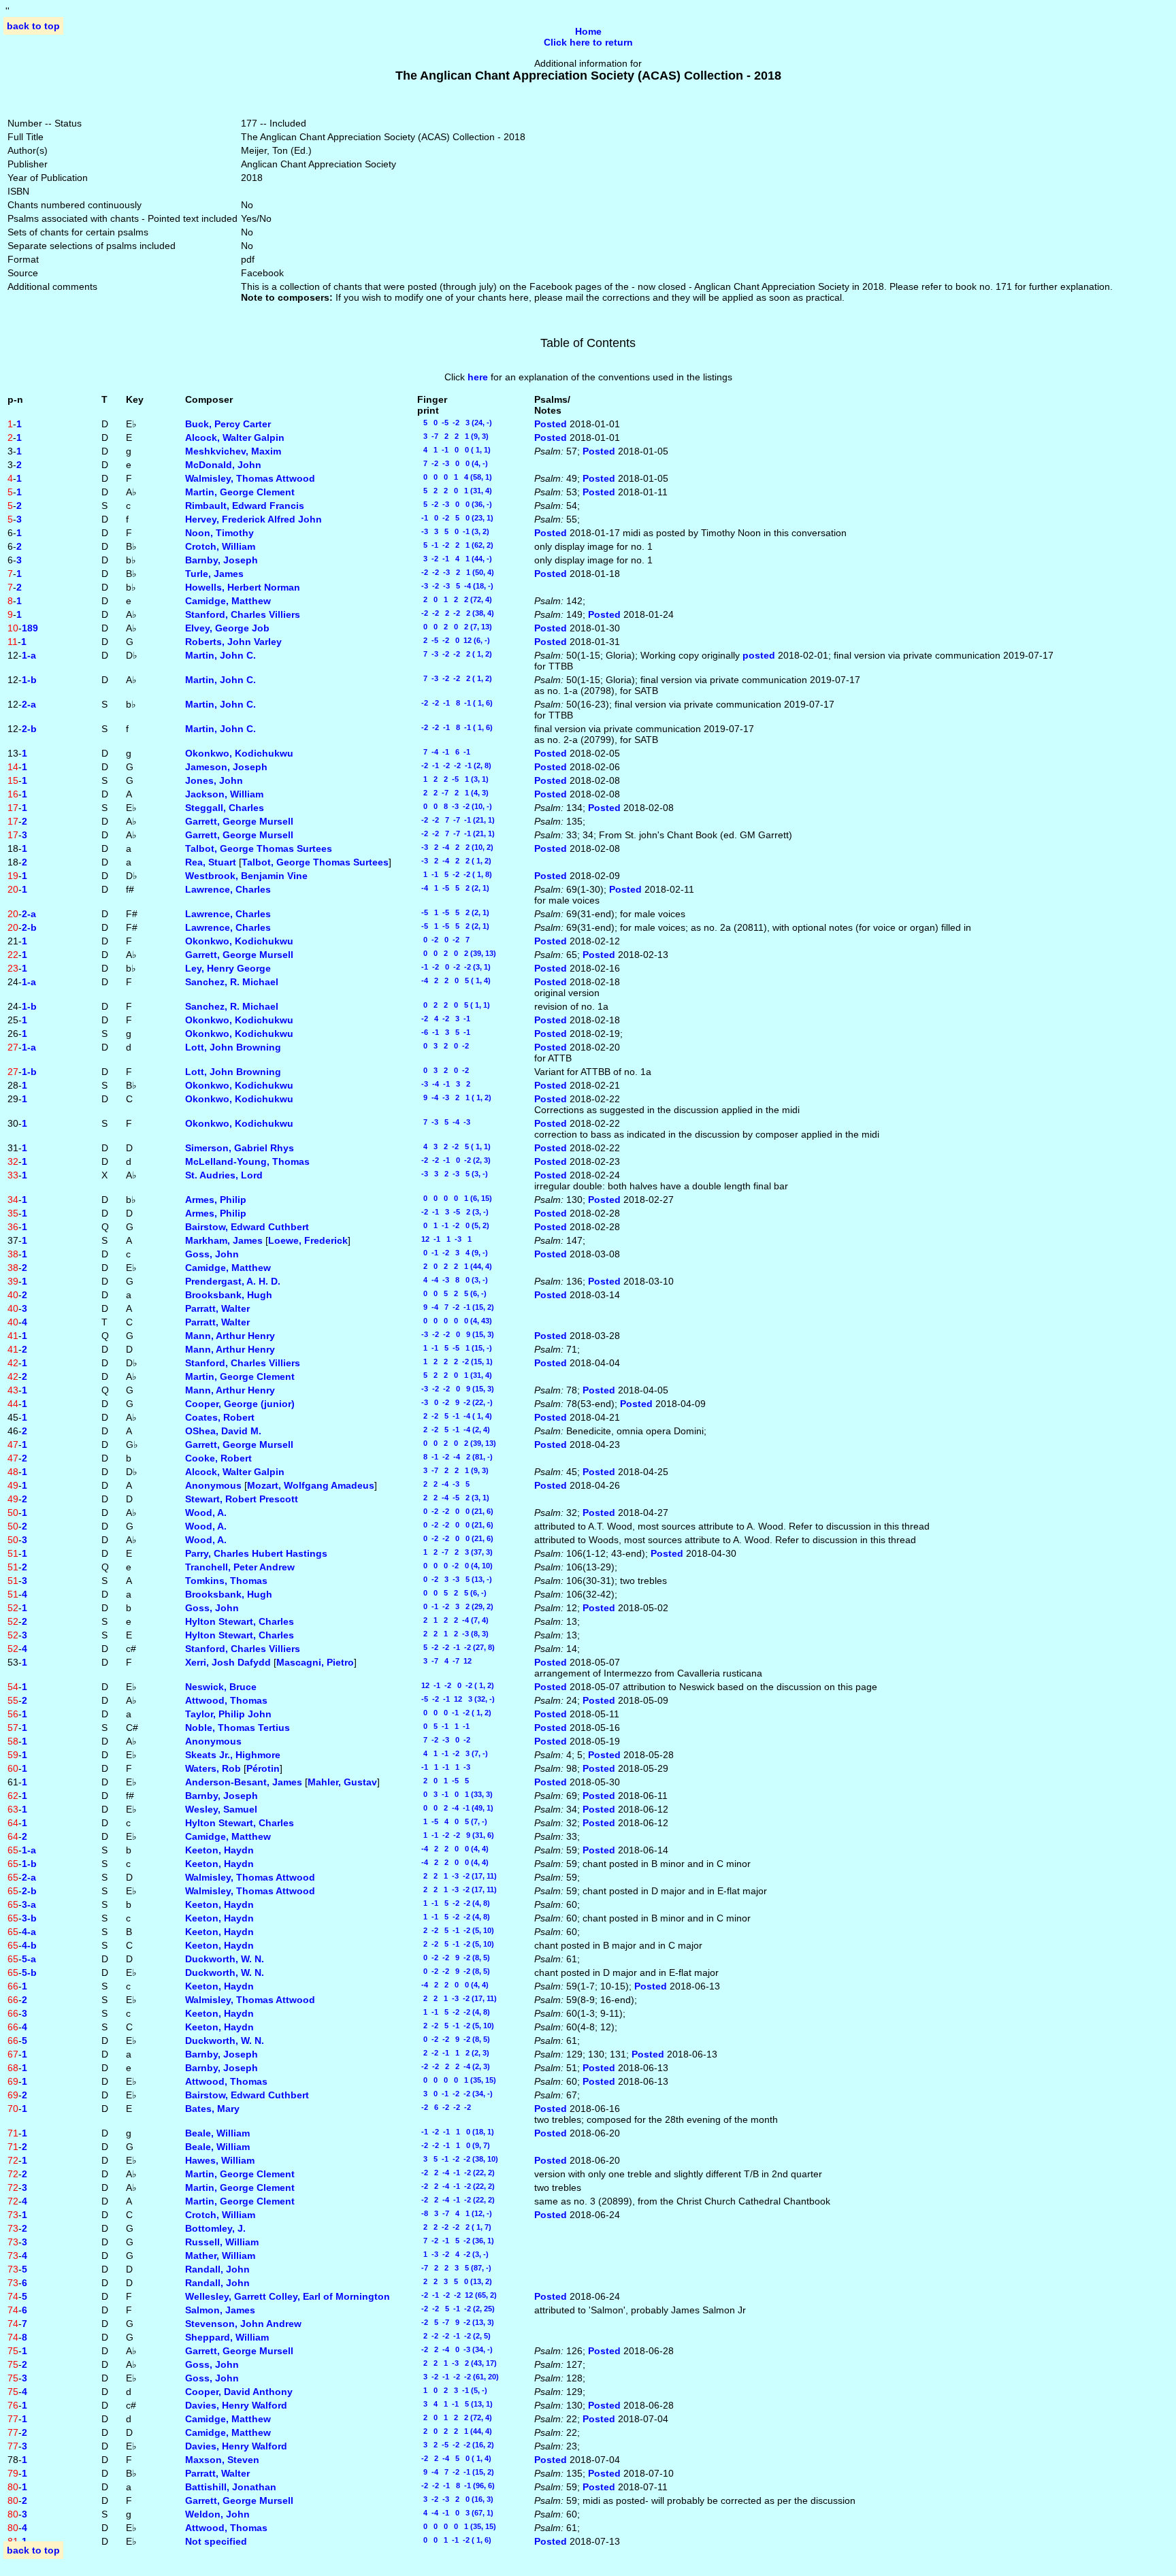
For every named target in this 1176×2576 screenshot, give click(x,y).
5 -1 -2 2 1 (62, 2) (455, 545)
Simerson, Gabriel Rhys (240, 1148)
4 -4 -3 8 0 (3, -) (453, 1280)
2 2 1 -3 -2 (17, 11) (457, 1876)
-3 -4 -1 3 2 (444, 1084)
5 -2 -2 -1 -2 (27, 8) (456, 1647)
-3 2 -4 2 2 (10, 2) (455, 847)
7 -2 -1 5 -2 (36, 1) (456, 2241)
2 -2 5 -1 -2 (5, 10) (456, 1930)
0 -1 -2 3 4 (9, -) (453, 1253)
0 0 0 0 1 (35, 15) (457, 2080)
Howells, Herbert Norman (243, 587)
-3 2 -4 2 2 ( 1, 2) (454, 861)
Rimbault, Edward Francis (245, 506)
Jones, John (214, 780)
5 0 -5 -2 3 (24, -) (455, 423)
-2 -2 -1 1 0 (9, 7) (454, 2145)
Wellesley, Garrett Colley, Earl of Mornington (288, 2296)
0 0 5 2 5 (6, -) (452, 1293)
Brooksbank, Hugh (229, 1295)
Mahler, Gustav (342, 1782)
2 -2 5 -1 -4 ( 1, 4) (455, 1416)
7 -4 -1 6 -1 (444, 752)
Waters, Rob (213, 1768)
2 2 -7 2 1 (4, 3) (453, 793)
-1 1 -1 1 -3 (444, 1767)
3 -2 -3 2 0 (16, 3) (455, 2499)
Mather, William (220, 2256)
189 (30, 628)
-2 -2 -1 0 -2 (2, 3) (454, 1160)
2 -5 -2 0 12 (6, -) (454, 640)
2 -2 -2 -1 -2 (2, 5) (454, 2336)
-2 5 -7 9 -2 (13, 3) (456, 2322)
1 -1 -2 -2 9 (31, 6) (456, 1835)
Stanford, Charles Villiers (243, 614)
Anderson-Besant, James (244, 1782)
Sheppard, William (227, 2337)
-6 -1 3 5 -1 (444, 1032)
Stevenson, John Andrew (243, 2324)
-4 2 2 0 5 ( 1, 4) (454, 980)
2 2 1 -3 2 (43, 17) (457, 2363)
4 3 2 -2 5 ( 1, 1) (454, 1146)
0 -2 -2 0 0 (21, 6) (455, 1511)
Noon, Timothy (219, 533)
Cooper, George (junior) (240, 1404)
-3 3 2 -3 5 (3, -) (453, 1174)
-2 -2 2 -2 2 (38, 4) (456, 613)
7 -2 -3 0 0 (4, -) (453, 463)
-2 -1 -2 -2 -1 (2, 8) (454, 765)
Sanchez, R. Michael (232, 982)
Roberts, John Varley (233, 642)
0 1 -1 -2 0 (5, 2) (453, 1225)
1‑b (29, 680)
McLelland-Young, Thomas (247, 1161)
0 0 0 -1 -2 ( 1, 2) (454, 1713)
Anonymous (213, 1485)
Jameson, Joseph (226, 767)
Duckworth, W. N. (225, 1959)
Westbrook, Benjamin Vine (246, 876)
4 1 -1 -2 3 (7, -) (453, 1753)
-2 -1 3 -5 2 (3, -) (453, 1212)
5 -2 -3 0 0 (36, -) (455, 504)
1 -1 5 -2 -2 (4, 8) (454, 1903)
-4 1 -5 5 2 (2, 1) (453, 888)
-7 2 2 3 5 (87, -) (454, 2268)
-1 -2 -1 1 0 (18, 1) (456, 2132)
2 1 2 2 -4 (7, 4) (453, 1620)
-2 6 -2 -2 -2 (444, 2107)
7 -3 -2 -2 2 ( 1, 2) (455, 654)
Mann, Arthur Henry (230, 1336)
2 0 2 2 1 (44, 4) (455, 1266)
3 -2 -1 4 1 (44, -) (455, 559)
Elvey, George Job (227, 628)
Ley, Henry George (228, 968)
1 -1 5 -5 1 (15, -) (455, 1348)
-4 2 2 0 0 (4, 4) (453, 1849)
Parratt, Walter (217, 1308)
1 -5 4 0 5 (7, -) (452, 1821)
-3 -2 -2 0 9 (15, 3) (456, 1334)
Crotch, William (220, 546)
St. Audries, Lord (224, 1175)
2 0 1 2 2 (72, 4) (455, 599)
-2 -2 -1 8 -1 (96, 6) (456, 2486)
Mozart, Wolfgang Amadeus (311, 1485)
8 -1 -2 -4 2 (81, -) (455, 1457)
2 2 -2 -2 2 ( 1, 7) (454, 2227)
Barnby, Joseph (222, 560)
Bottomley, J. (215, 2228)
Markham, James (224, 1240)
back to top (33, 26)
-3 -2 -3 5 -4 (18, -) (455, 586)
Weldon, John (217, 2514)
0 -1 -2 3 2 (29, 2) (455, 1606)
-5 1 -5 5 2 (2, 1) (453, 912)
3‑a (29, 1904)
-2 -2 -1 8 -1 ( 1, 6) (455, 703)
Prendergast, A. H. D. (233, 1281)
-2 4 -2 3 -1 (444, 1019)
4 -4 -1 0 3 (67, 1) (455, 2513)
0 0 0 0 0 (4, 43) (455, 1321)
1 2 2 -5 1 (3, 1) (453, 779)
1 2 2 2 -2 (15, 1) (455, 1361)
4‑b (29, 1945)
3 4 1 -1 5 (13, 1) (455, 2404)
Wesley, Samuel (221, 1809)
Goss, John (212, 1254)
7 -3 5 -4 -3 (444, 1122)
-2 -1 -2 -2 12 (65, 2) (457, 2295)
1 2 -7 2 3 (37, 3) (455, 1552)
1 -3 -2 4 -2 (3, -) (453, 2254)
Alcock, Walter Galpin (235, 437)
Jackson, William (224, 794)
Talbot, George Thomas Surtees (259, 848)
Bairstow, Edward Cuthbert (247, 1227)
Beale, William (217, 2133)
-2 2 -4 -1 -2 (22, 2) (456, 2173)
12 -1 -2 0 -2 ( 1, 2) (456, 1685)
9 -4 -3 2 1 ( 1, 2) (454, 1097)
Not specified (216, 2541)
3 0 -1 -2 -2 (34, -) (455, 2094)
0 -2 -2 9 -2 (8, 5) (454, 1958)
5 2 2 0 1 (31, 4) (455, 491)
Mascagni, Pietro (315, 1662)
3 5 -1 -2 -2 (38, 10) (458, 2159)
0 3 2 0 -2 (443, 1046)
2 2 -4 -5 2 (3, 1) (453, 1498)
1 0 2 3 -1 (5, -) (452, 2390)
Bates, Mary (212, 2109)
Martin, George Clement (240, 492)
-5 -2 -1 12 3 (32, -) (456, 1699)
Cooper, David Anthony (239, 2392)
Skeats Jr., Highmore (233, 1755)
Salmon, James (220, 2310)
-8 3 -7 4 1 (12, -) (455, 2213)
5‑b (29, 1972)
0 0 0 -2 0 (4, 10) (455, 1566)
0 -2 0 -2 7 (443, 940)
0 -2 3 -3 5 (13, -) (455, 1579)
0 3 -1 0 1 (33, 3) (455, 1794)
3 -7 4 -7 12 (444, 1661)
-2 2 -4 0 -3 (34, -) (455, 2349)
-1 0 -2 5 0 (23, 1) (455, 518)
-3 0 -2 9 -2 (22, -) (455, 1402)
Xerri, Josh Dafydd (228, 1662)
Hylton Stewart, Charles (240, 1621)
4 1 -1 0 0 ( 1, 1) (454, 450)
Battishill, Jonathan (231, 2487)
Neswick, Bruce (221, 1687)
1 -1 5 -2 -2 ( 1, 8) (455, 874)
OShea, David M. (223, 1431)
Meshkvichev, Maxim (233, 451)
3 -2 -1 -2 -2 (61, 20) (458, 2377)
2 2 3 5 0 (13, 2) (455, 2281)
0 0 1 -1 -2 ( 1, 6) (454, 2540)
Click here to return (588, 42)
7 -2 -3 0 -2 (444, 1740)
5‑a (29, 1959)
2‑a (29, 704)
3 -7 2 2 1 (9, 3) (453, 436)
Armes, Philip (216, 1200)
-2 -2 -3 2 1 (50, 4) (456, 572)
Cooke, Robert (218, 1458)
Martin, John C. (220, 655)
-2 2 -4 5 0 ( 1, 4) (454, 2458)
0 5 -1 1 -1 (443, 1726)
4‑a (29, 1932)
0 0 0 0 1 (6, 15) (455, 1198)
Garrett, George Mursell (239, 821)
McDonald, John (223, 465)
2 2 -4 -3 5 (443, 1484)
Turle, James (214, 574)
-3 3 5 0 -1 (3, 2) (453, 531)
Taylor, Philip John (228, 1714)
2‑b (29, 729)
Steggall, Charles (225, 808)
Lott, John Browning (233, 1047)
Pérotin (263, 1768)
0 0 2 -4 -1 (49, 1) (455, 1808)
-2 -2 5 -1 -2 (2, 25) (456, 2309)
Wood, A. (206, 1513)
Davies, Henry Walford (236, 2405)
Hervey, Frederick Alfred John (254, 519)
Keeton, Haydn (219, 1850)
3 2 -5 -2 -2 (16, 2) (456, 2445)
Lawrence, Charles (228, 889)
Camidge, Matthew (228, 601)
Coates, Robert (220, 1417)
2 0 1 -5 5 (443, 1781)
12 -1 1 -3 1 (444, 1239)
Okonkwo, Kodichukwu (239, 753)
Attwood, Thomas (226, 1700)
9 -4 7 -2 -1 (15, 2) (456, 1307)
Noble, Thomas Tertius (238, 1728)
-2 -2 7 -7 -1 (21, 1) (456, 820)
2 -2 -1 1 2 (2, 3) (453, 2053)
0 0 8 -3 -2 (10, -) (455, 806)
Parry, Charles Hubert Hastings (256, 1553)
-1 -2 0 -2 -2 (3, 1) (454, 967)
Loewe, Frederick (308, 1240)
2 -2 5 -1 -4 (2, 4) (454, 1430)
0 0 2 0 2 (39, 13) (457, 953)
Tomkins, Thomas (226, 1581)
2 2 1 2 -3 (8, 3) (453, 1634)
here (478, 377)
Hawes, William (220, 2160)
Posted (552, 424)
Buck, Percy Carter (228, 424)
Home (588, 31)
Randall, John (217, 2269)
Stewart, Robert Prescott (242, 1499)
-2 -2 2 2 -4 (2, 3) (454, 2066)
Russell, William (222, 2242)
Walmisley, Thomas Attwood (250, 478)
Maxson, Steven (222, 2460)
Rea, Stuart (211, 862)
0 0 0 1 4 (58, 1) (455, 477)
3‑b (29, 1918)
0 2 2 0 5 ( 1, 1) (454, 1005)
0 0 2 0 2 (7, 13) (455, 627)
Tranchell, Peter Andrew (240, 1567)
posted (760, 655)
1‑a (29, 655)
